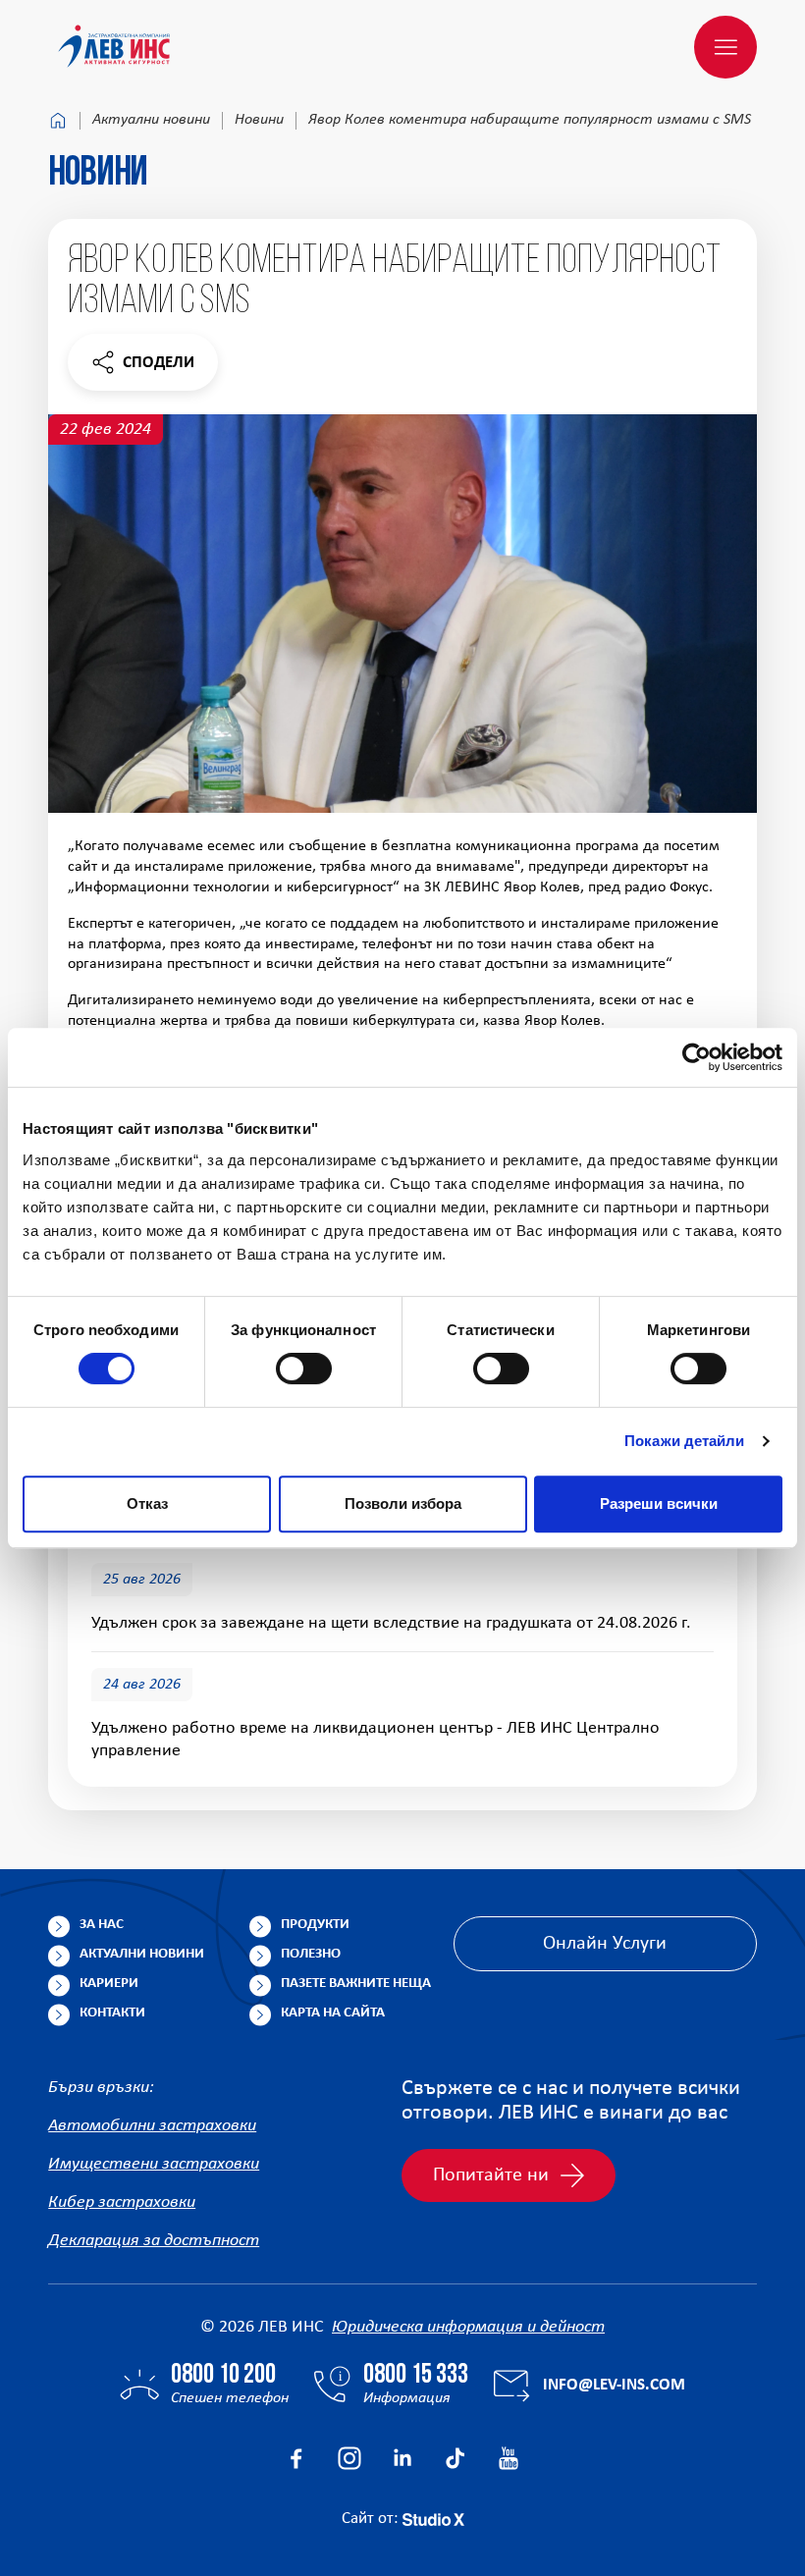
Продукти (315, 1925)
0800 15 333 (416, 2376)
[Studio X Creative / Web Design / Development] (433, 2519)
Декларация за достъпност (154, 2241)
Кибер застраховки (122, 2202)
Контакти (112, 2013)
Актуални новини (151, 120)
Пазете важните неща (356, 1984)
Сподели (142, 368)
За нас (102, 1925)
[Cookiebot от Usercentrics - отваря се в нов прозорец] (697, 1057)
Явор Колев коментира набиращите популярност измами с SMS (530, 120)
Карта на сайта (333, 2013)
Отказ (147, 1503)
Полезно (311, 1954)
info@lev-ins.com (614, 2385)
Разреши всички (659, 1503)
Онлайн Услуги (605, 1944)
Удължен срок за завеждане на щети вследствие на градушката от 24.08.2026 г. (391, 1623)
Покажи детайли (684, 1441)
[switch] (304, 1368)
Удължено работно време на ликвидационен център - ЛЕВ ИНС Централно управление (376, 1740)
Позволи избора (403, 1503)
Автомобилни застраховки (152, 2126)
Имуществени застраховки (154, 2164)
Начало (58, 121)
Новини (259, 120)
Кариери (109, 1984)
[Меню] (725, 47)
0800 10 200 (223, 2376)
